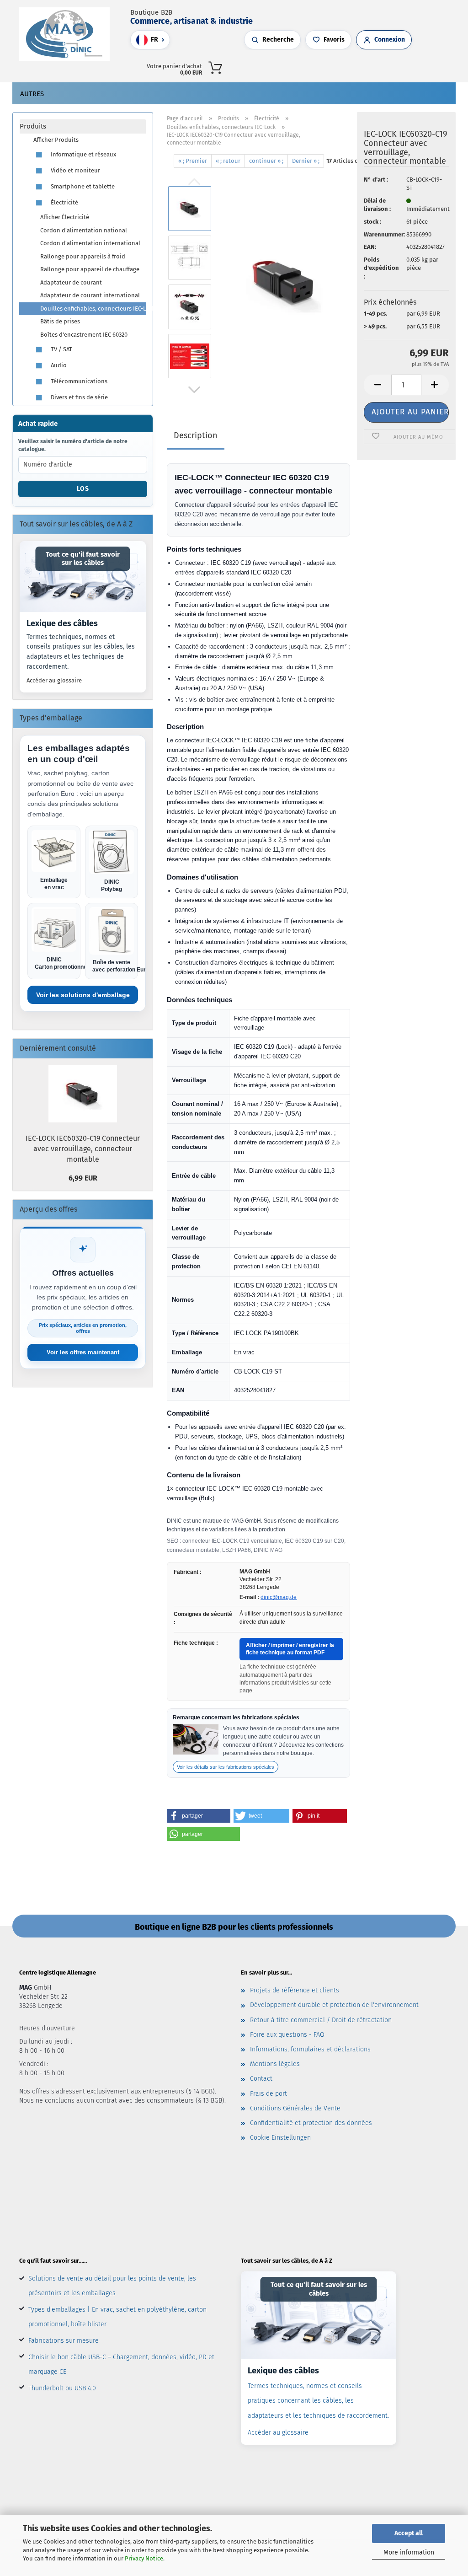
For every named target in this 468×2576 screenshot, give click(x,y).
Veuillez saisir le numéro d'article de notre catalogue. (73, 445)
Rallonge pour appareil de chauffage (90, 269)
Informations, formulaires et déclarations (310, 2049)
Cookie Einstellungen (280, 2138)
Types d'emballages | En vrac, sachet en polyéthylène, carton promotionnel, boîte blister (117, 2317)
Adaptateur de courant (71, 282)
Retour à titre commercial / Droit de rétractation (321, 2020)
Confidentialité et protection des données (311, 2123)
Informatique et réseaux (83, 154)
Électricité (64, 202)
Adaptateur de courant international (90, 295)
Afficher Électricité (65, 217)
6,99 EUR (83, 1178)
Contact (261, 2079)
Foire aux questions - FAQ (287, 2035)
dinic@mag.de (279, 1597)
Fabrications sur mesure (64, 2341)
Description (196, 435)
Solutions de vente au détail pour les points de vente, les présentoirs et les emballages (112, 2286)
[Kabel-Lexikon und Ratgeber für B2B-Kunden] (83, 577)
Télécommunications (78, 381)
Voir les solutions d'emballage (83, 995)
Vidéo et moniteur (75, 170)
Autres (32, 94)
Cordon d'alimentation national (84, 230)
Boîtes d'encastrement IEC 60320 (84, 335)
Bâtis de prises (60, 321)
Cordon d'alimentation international (90, 243)
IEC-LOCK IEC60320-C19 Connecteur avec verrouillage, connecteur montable (83, 1149)
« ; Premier (193, 161)
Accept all (409, 2533)
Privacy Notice (144, 2558)
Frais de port (269, 2094)
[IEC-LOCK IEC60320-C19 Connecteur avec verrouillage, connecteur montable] (285, 282)
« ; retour (228, 161)
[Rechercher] (340, 66)
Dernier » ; (306, 161)
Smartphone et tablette (82, 186)
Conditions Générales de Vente (295, 2108)
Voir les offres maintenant (83, 1352)
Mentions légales (275, 2064)
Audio (58, 365)
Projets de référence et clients (295, 1990)
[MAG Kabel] (68, 34)
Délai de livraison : (377, 205)
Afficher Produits (56, 140)
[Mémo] (368, 66)
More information (409, 2552)
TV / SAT (61, 349)
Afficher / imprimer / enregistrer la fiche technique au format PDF (290, 1649)
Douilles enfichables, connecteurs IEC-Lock (93, 309)
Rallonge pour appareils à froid (83, 256)
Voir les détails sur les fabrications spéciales (226, 1767)
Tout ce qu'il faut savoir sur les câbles (83, 559)
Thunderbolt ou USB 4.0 (62, 2388)
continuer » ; (266, 161)
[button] (350, 66)
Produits (33, 126)
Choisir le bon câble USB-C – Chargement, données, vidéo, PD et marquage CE (121, 2364)
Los (83, 489)
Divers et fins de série (79, 397)
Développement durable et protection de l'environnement (334, 2005)
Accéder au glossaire (54, 680)
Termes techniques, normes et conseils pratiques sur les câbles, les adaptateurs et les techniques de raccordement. (81, 652)
